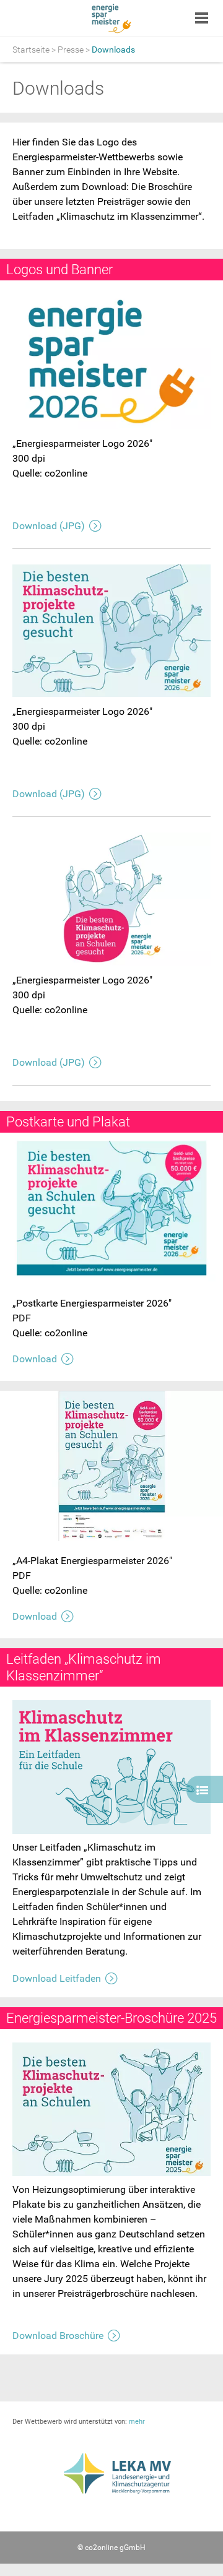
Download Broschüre (58, 2336)
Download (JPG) (49, 526)
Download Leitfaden (57, 1978)
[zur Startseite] (112, 19)
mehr (137, 2422)
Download (35, 1359)
